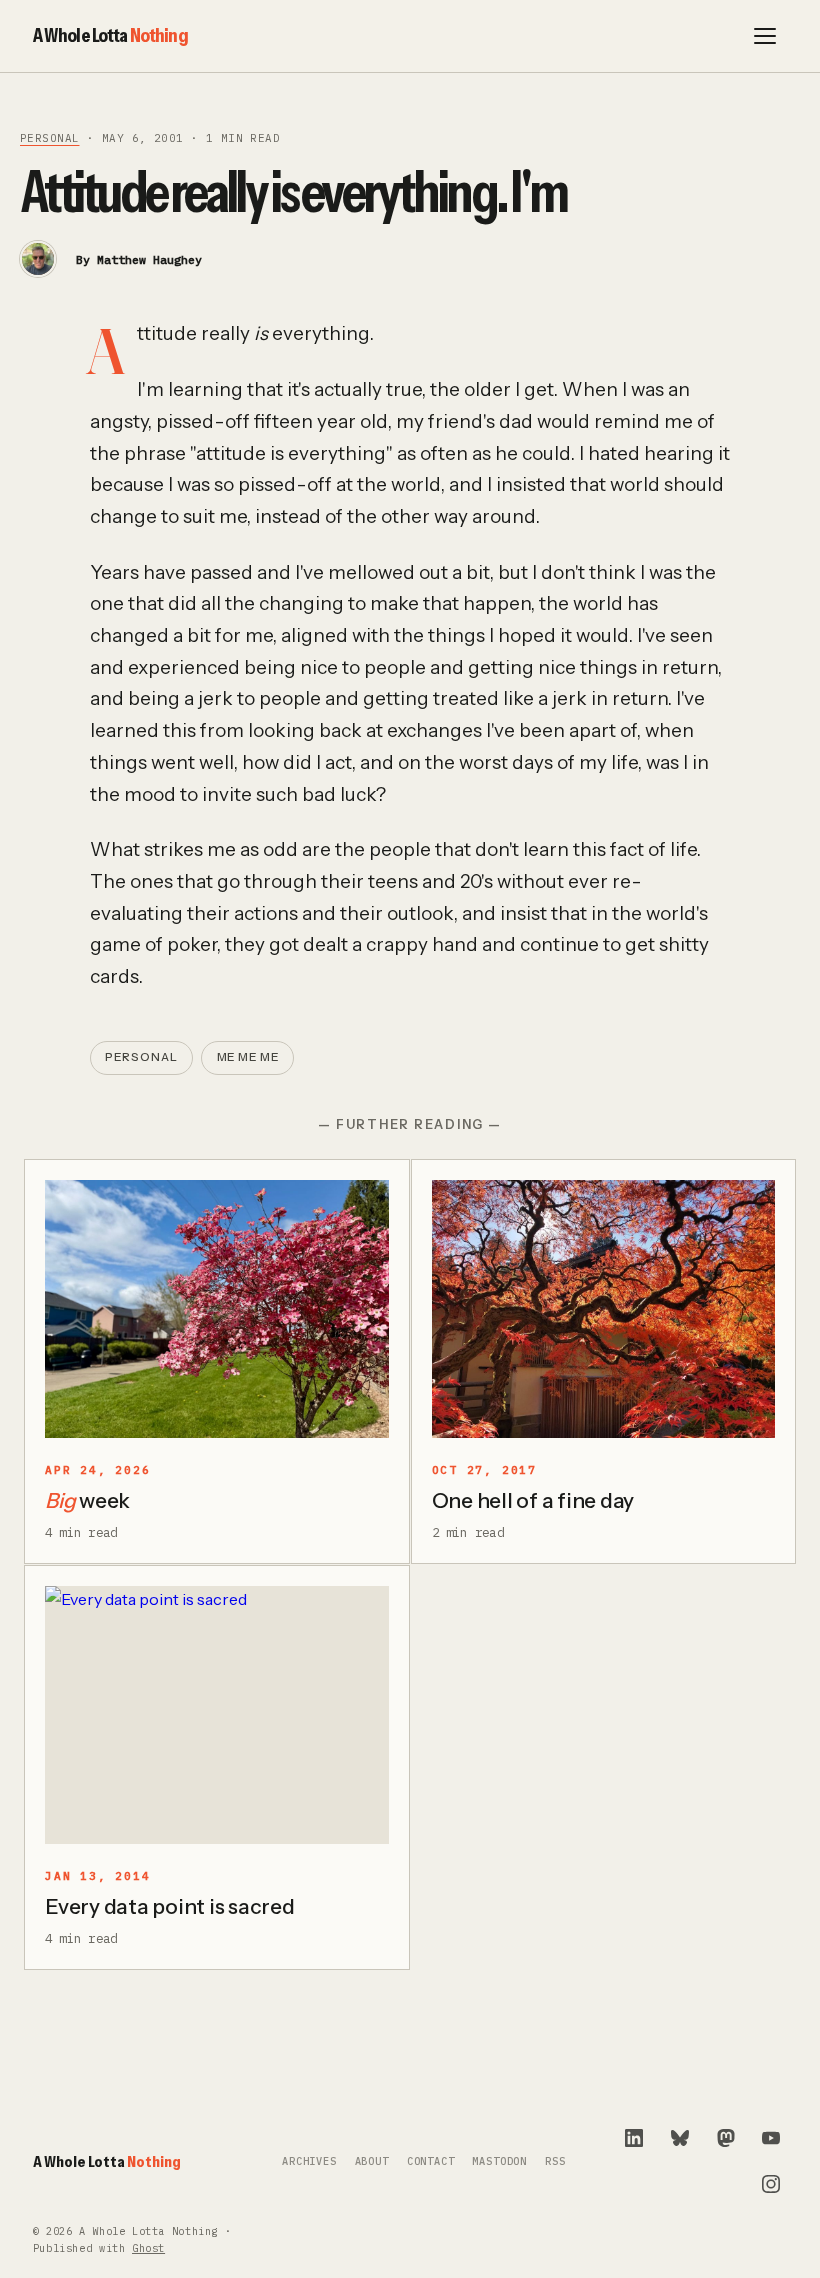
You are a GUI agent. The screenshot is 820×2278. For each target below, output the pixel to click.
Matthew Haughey (149, 259)
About (372, 2161)
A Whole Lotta (110, 35)
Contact (431, 2161)
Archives (309, 2161)
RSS (555, 2161)
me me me (248, 1057)
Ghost (148, 2248)
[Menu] (765, 36)
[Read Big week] (217, 1309)
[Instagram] (771, 2184)
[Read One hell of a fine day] (604, 1309)
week (87, 1500)
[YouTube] (771, 2138)
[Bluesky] (680, 2138)
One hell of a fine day (533, 1500)
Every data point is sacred (170, 1906)
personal (49, 138)
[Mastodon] (726, 2138)
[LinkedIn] (634, 2138)
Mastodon (499, 2161)
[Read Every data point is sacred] (217, 1715)
